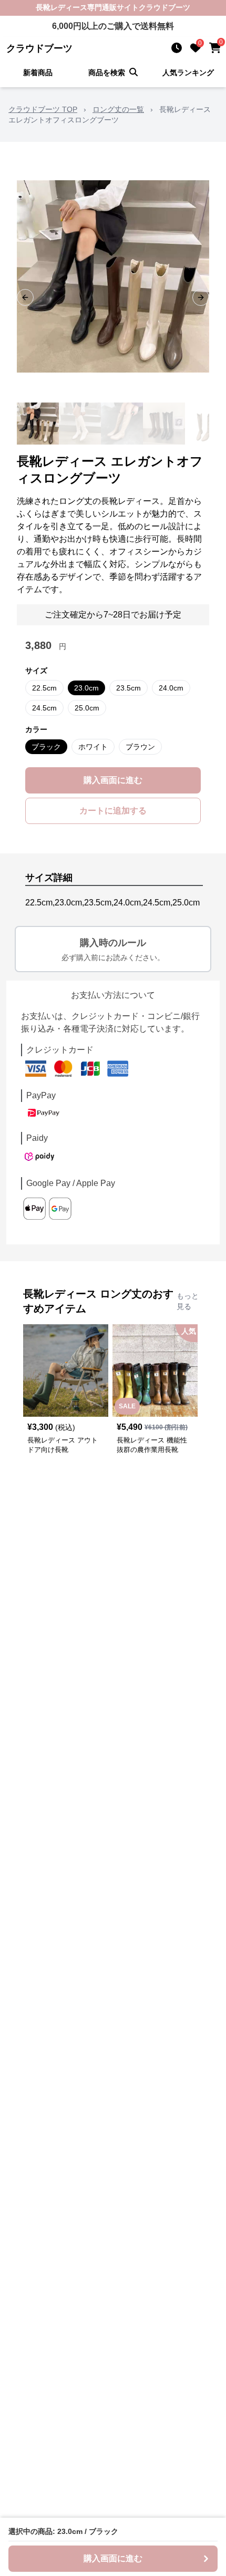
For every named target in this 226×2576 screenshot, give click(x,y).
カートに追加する (113, 811)
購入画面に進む (113, 780)
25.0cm (87, 708)
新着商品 (38, 73)
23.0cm (86, 688)
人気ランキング (188, 73)
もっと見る (188, 1301)
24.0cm (171, 688)
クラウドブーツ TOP (43, 109)
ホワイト (93, 747)
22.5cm (44, 688)
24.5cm (44, 708)
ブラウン (140, 747)
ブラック (46, 747)
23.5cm (129, 688)
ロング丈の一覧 (118, 109)
